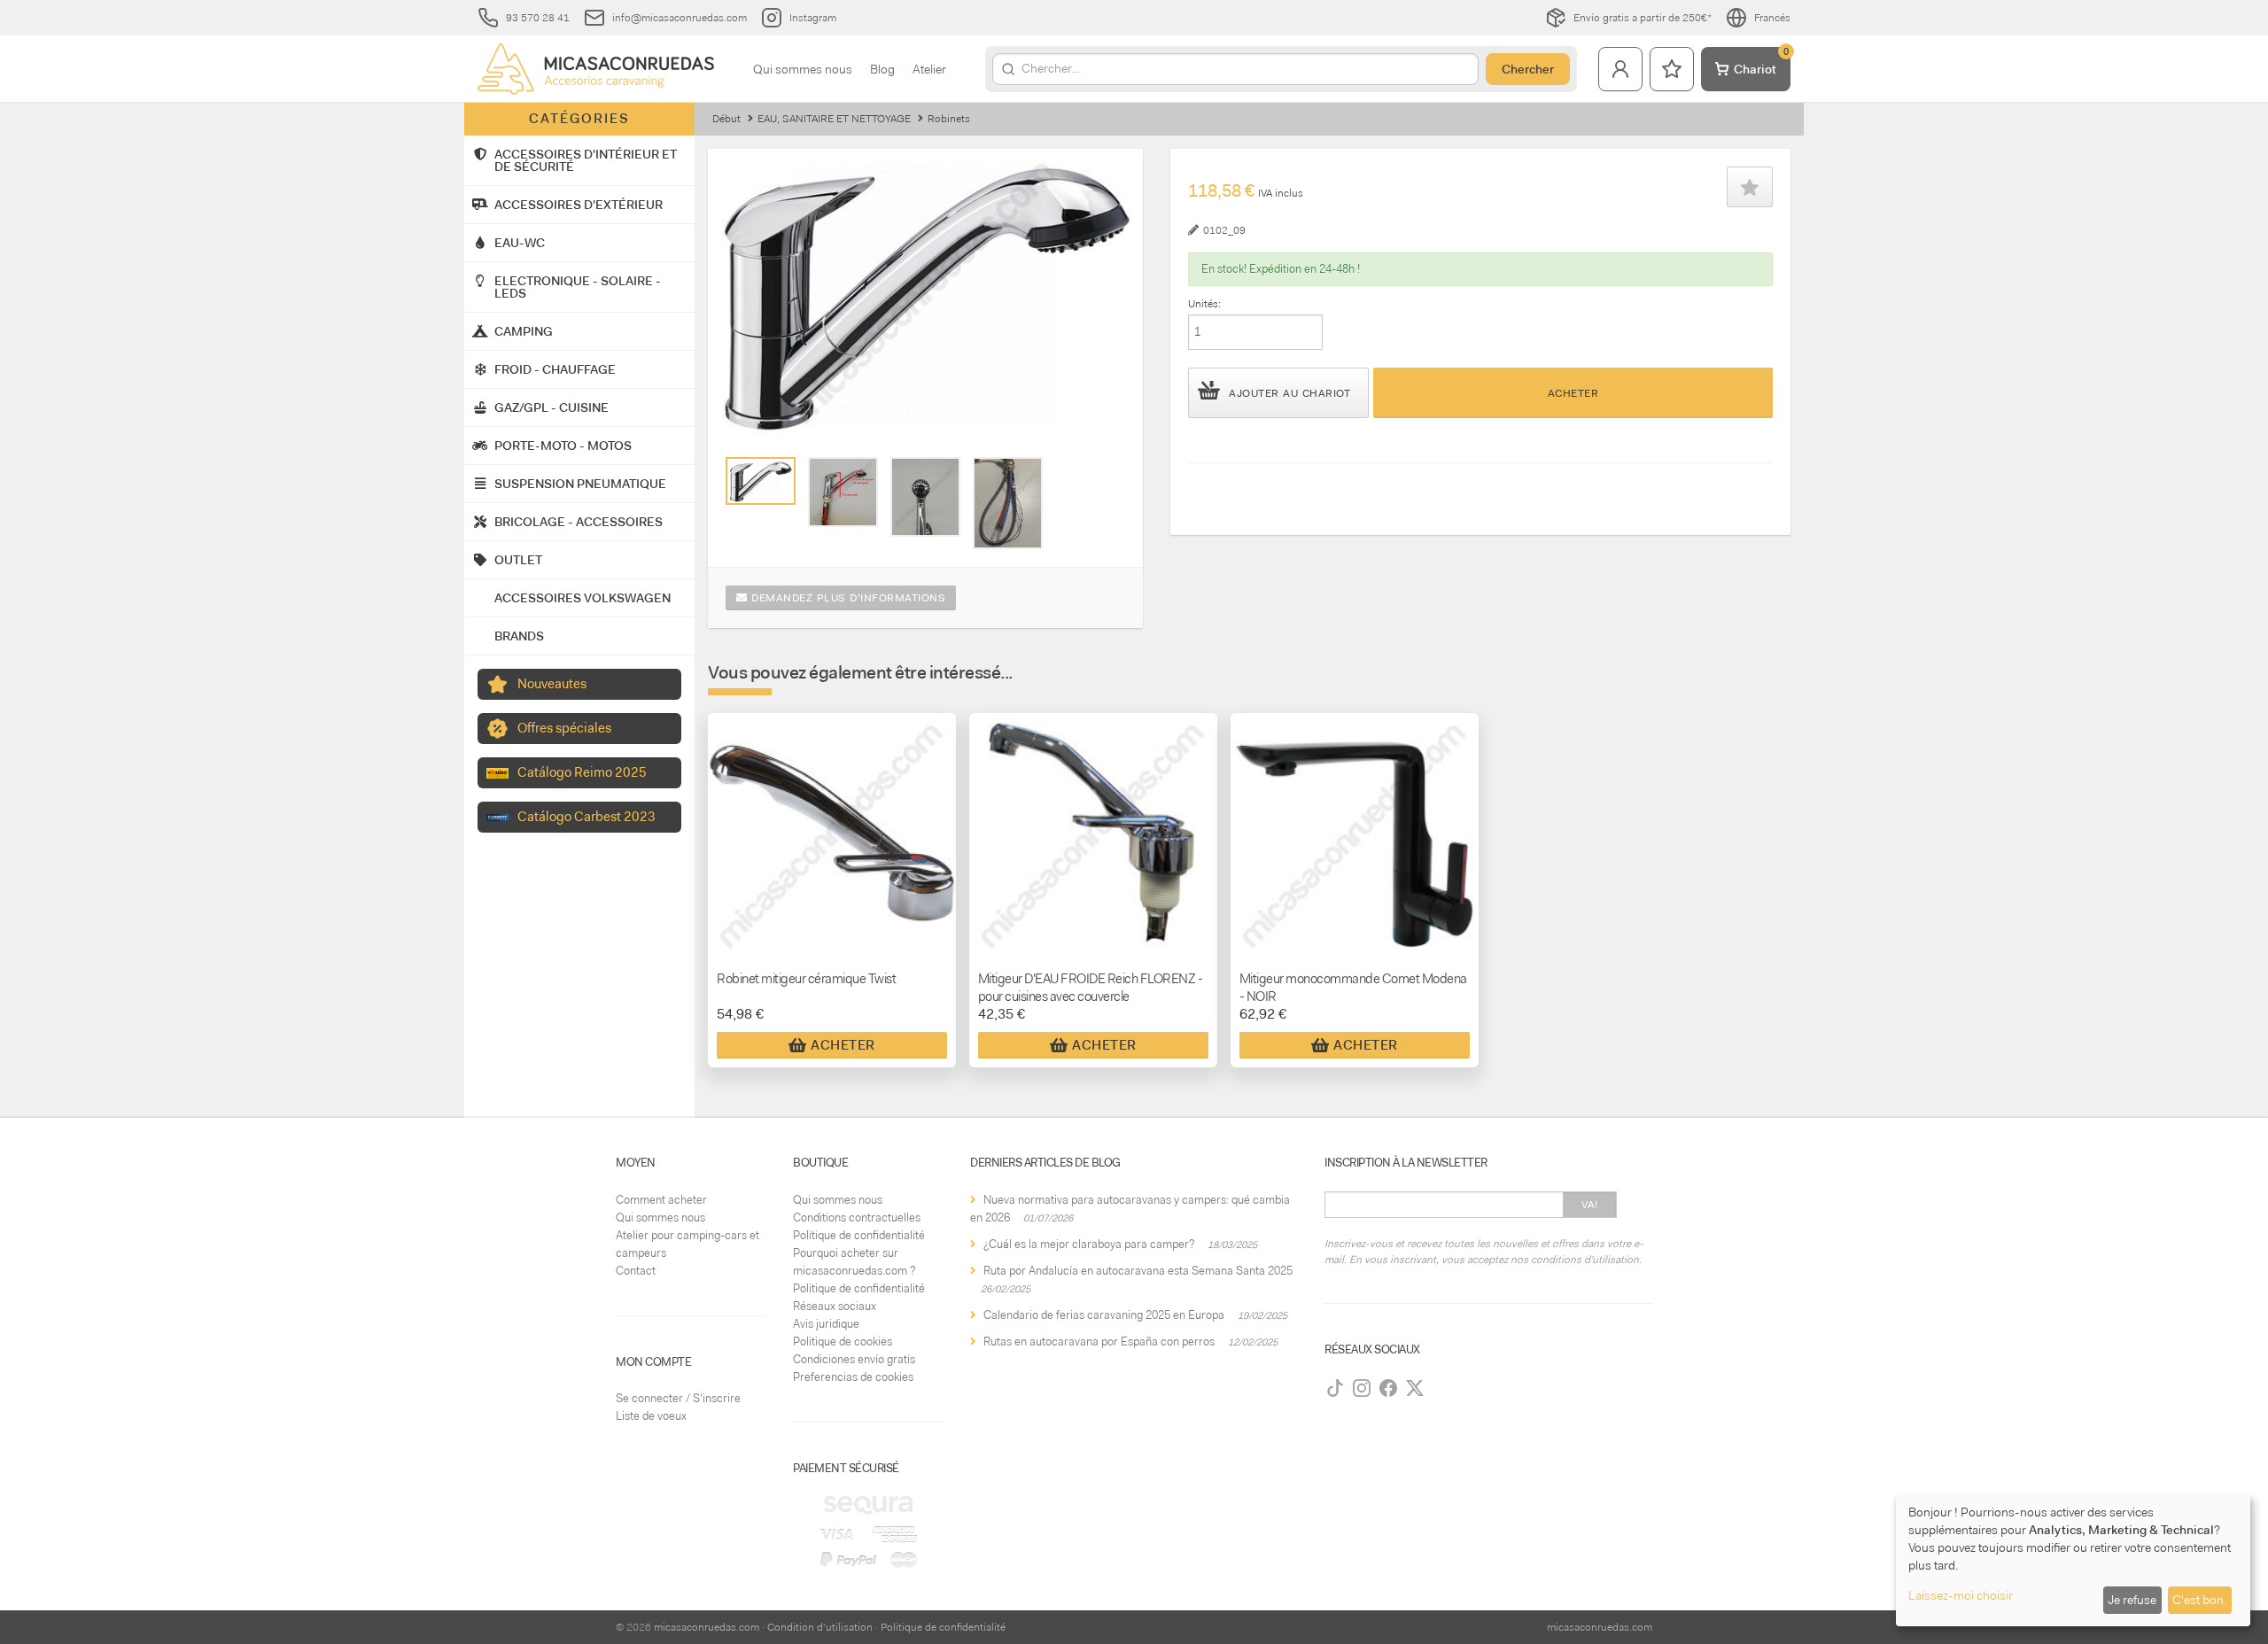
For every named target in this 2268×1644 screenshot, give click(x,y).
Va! (1590, 1205)
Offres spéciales (564, 728)
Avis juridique (826, 1324)
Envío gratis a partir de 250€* (1643, 18)
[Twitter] (1415, 1388)
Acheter (1573, 393)
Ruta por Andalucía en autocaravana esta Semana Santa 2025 (1138, 1271)
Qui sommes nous (803, 69)
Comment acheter (661, 1200)
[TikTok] (1335, 1388)
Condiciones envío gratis (854, 1359)
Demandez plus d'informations (847, 598)
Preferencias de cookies (853, 1377)
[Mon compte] (1620, 69)
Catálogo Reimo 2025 (582, 772)
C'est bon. (2199, 1600)
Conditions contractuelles (857, 1217)
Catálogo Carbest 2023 (586, 817)
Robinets (949, 119)
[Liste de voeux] (1672, 69)
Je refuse (2132, 1600)
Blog (882, 69)
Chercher (1528, 69)
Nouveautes (552, 684)
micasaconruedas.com (707, 1627)
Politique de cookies (843, 1342)
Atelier (929, 69)
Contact (636, 1271)
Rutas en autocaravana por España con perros (1099, 1342)
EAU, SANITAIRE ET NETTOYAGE (834, 119)
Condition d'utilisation (820, 1627)
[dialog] (2073, 1560)
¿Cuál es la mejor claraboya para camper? (1089, 1244)
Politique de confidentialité (859, 1235)
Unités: (1204, 304)
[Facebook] (1388, 1388)
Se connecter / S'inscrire (678, 1398)
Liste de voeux (651, 1416)
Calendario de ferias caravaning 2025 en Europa (1104, 1315)
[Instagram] (1362, 1388)
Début (726, 119)
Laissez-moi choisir (1961, 1595)
